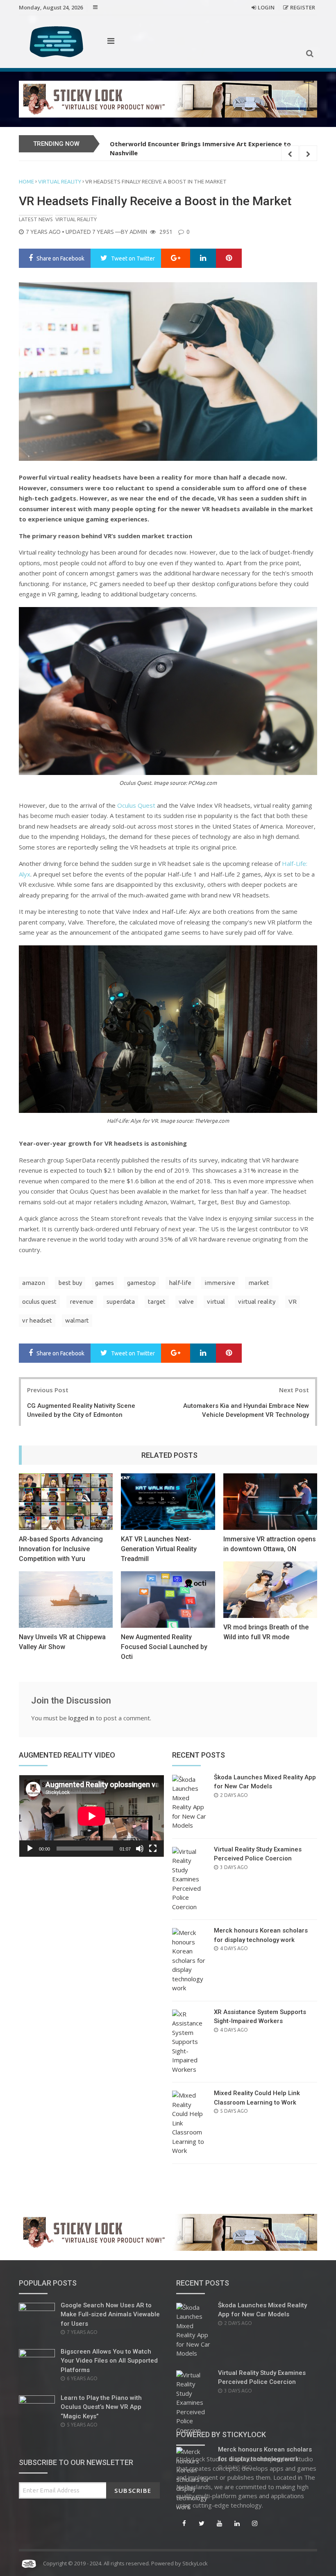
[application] (91, 1816)
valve (186, 1302)
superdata (121, 1302)
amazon (34, 1283)
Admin (138, 232)
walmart (77, 1320)
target (157, 1302)
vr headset (37, 1320)
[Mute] (140, 1849)
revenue (82, 1302)
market (259, 1283)
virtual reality (257, 1302)
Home (26, 181)
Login (266, 7)
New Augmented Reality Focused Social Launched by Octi (164, 1647)
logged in (81, 1718)
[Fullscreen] (153, 1849)
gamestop (141, 1283)
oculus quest (39, 1302)
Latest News (36, 219)
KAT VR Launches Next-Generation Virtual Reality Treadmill (159, 1549)
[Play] (30, 1849)
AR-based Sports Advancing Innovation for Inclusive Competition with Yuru (61, 1549)
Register (303, 7)
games (104, 1283)
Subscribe (133, 2490)
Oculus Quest (136, 805)
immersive (220, 1283)
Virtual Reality (60, 181)
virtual (216, 1302)
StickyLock (195, 2563)
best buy (70, 1283)
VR (293, 1302)
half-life (180, 1283)
